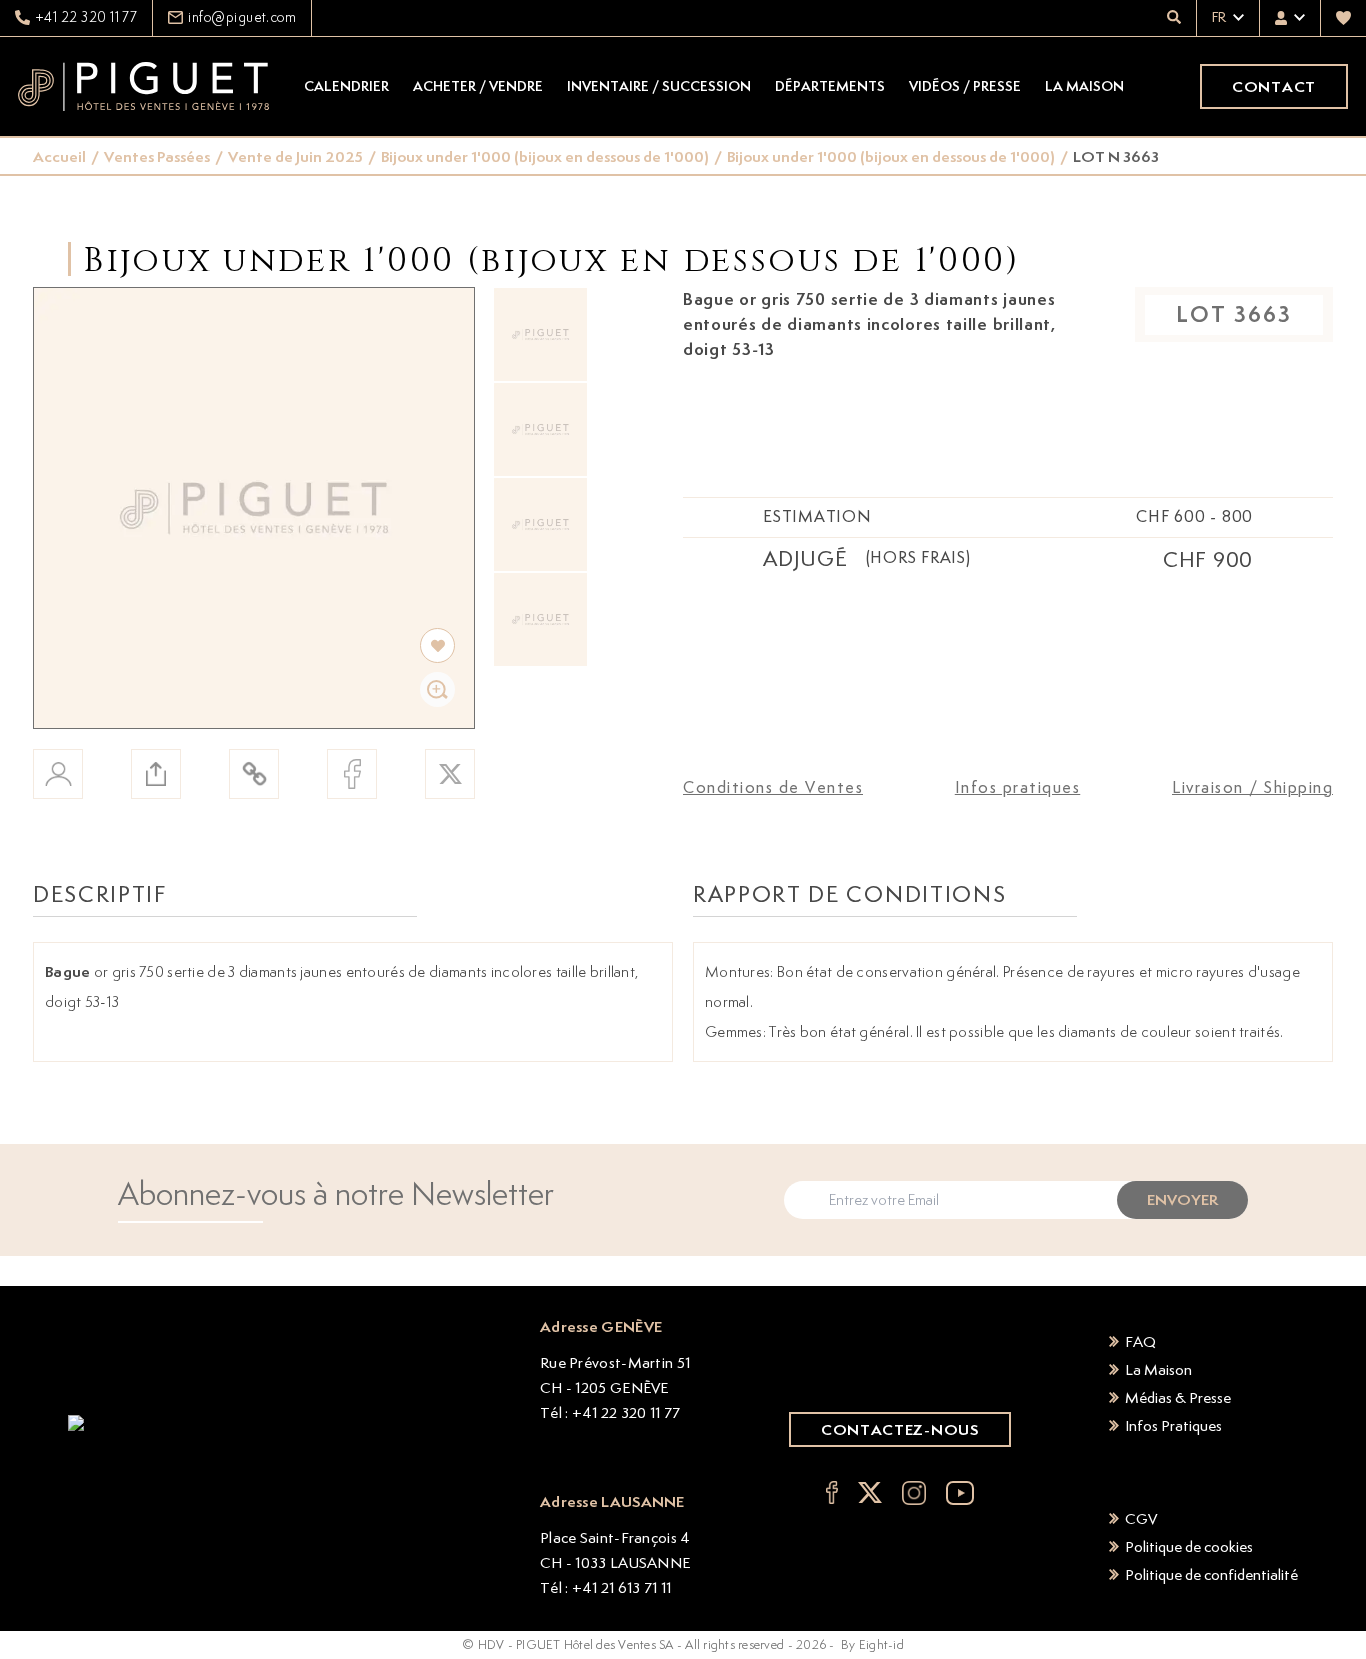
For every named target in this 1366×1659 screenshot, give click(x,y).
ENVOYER (1182, 1199)
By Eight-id (872, 1644)
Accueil (59, 156)
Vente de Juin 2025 (295, 156)
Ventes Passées (157, 156)
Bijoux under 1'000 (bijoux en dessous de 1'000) (545, 156)
